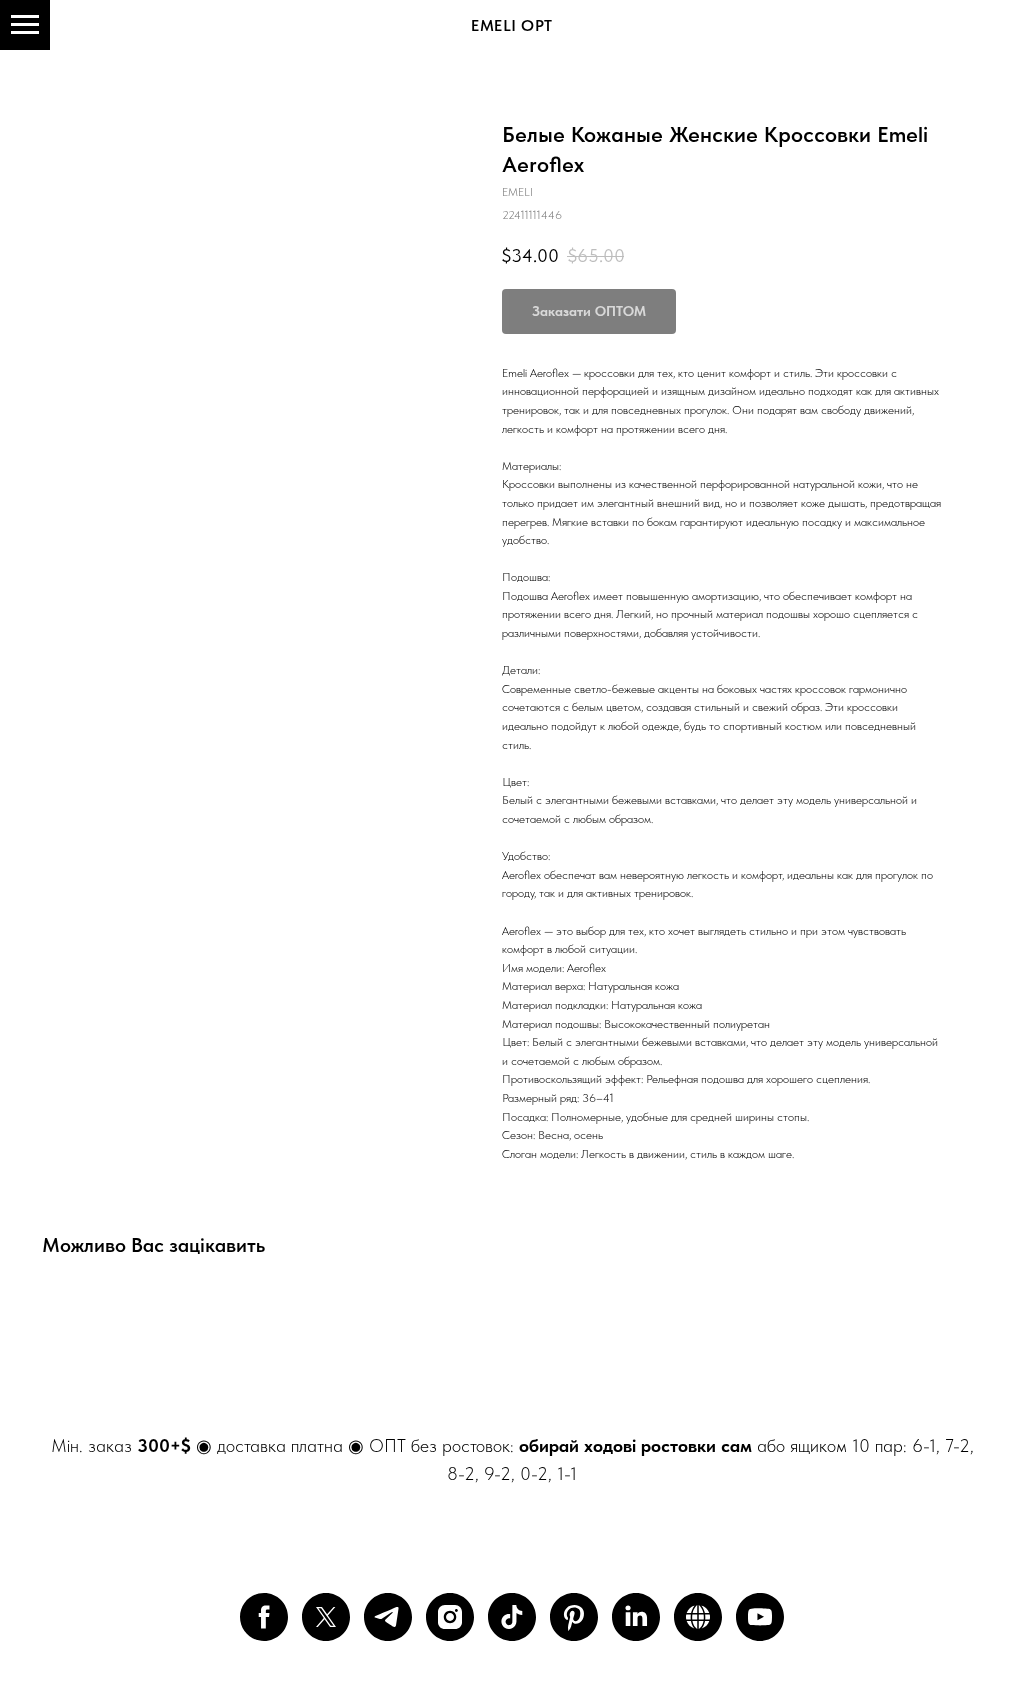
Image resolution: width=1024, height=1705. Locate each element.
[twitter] (326, 1617)
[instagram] (450, 1617)
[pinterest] (574, 1617)
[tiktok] (512, 1617)
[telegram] (388, 1617)
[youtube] (760, 1617)
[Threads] (698, 1617)
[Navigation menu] (25, 25)
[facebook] (264, 1617)
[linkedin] (636, 1617)
